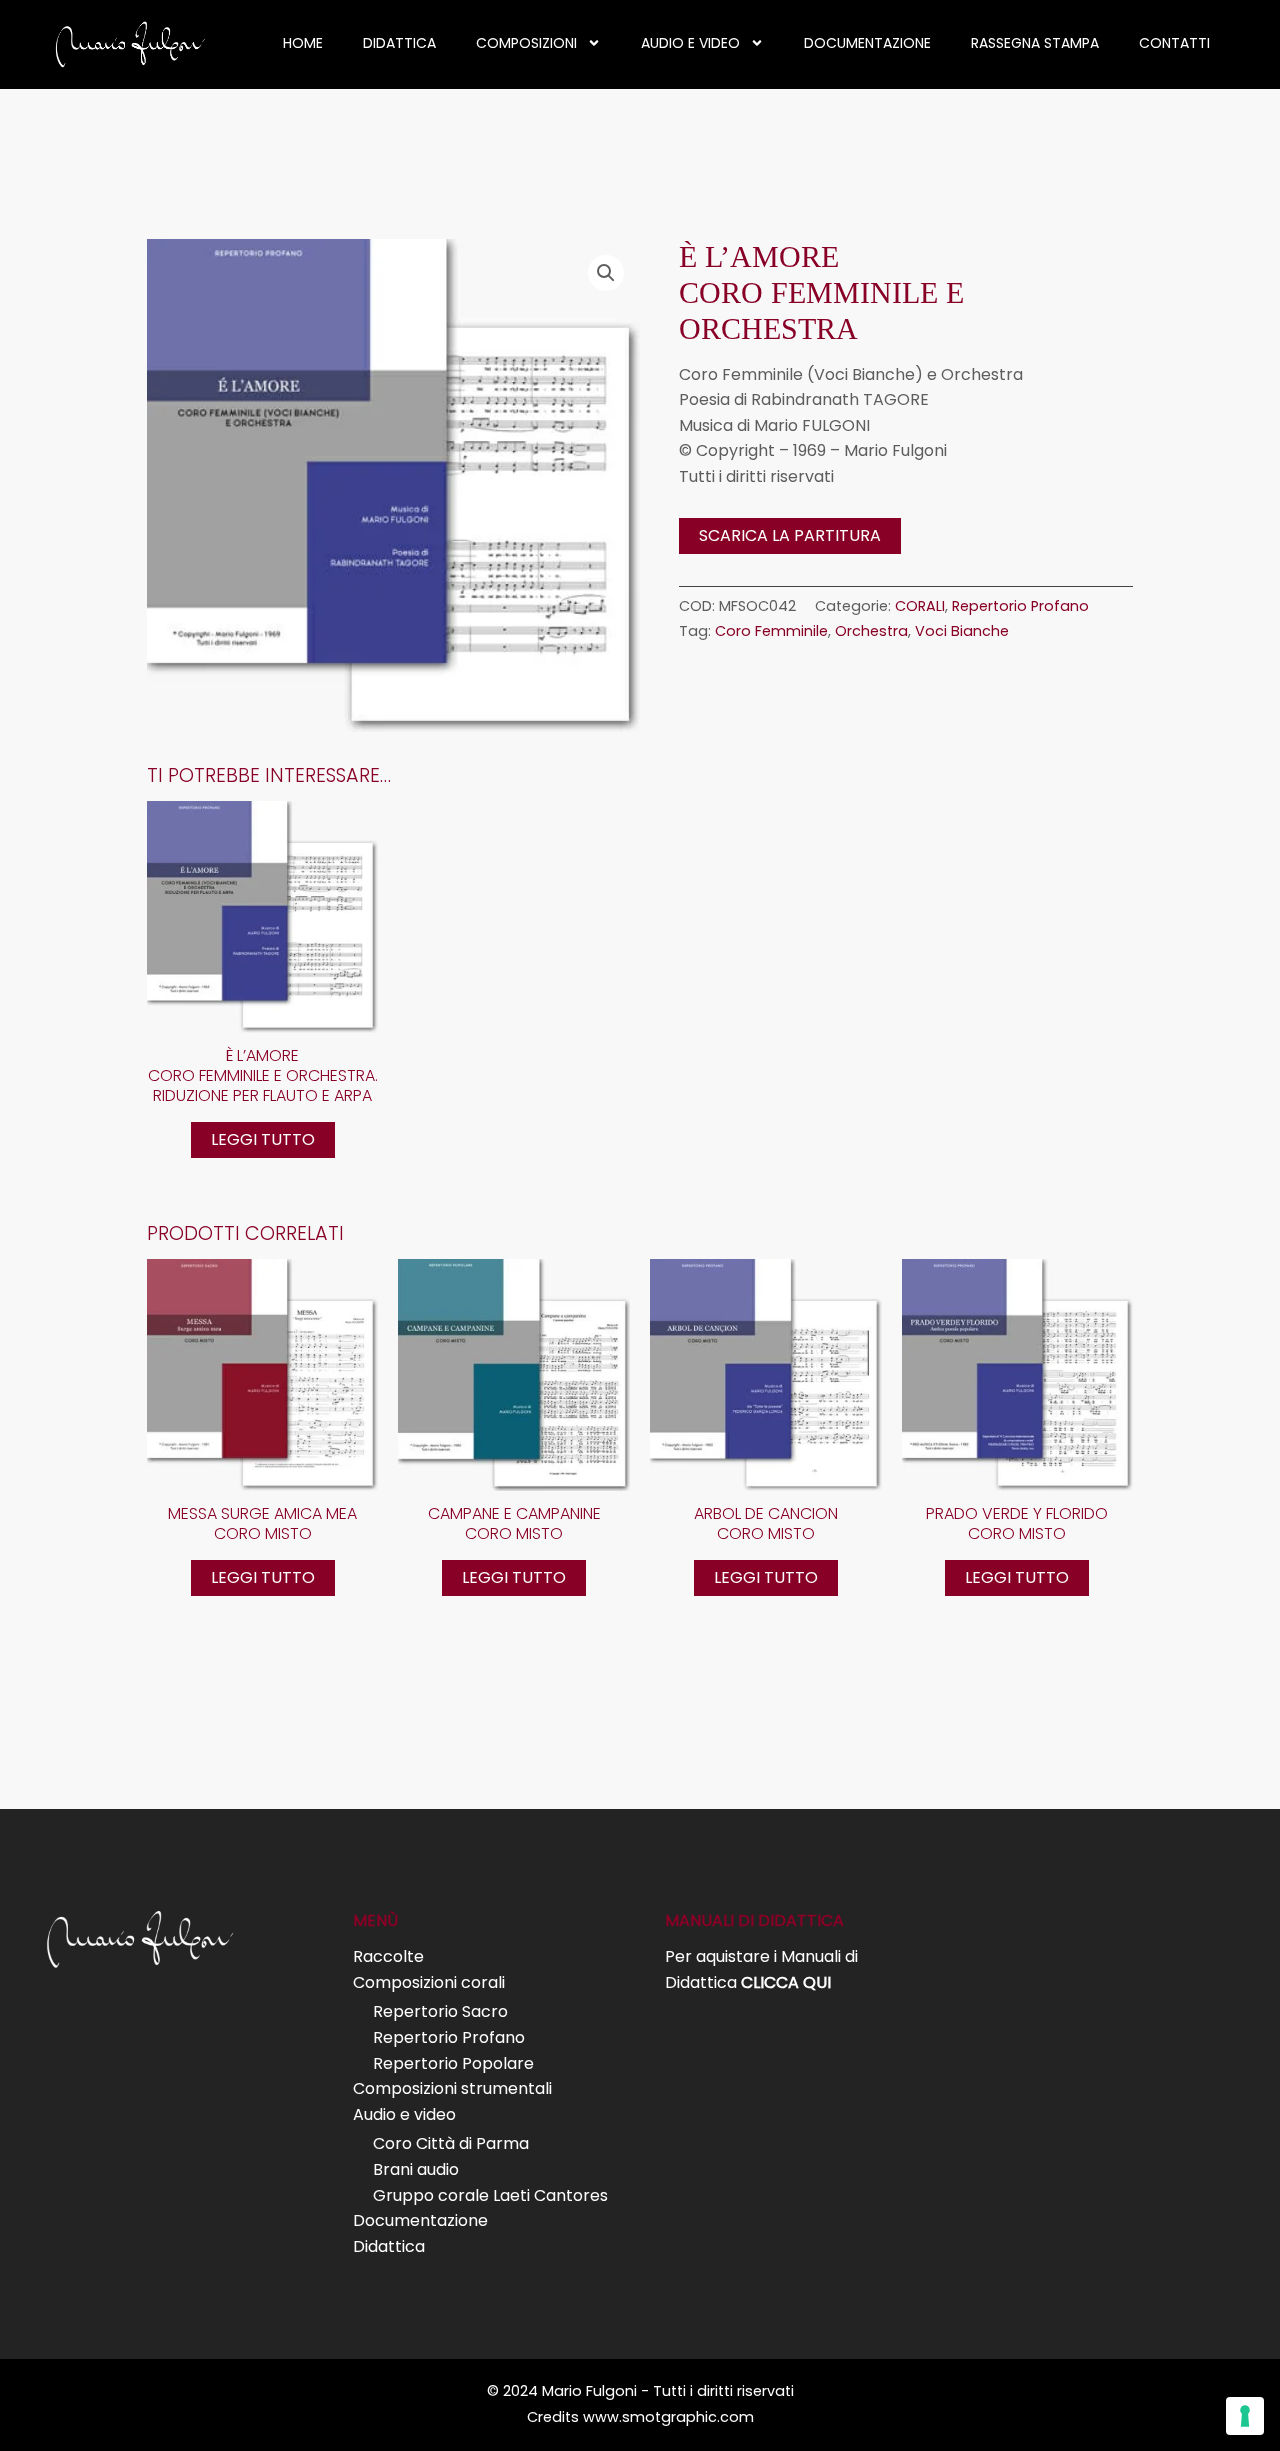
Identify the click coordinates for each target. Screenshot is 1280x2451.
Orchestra (871, 631)
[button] (606, 273)
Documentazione (867, 43)
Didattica (399, 43)
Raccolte (388, 1956)
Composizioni (526, 43)
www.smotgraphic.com (668, 2417)
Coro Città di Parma (451, 2143)
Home (303, 43)
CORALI (920, 606)
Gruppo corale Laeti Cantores (490, 2195)
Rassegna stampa (1035, 43)
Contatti (1174, 43)
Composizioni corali (429, 1982)
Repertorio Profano (1020, 606)
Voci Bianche (962, 631)
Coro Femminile (771, 631)
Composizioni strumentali (452, 2088)
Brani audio (416, 2169)
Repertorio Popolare (453, 2063)
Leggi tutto (263, 1139)
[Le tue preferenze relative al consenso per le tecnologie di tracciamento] (1245, 2416)
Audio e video (690, 43)
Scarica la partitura (790, 535)
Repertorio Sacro (440, 2011)
